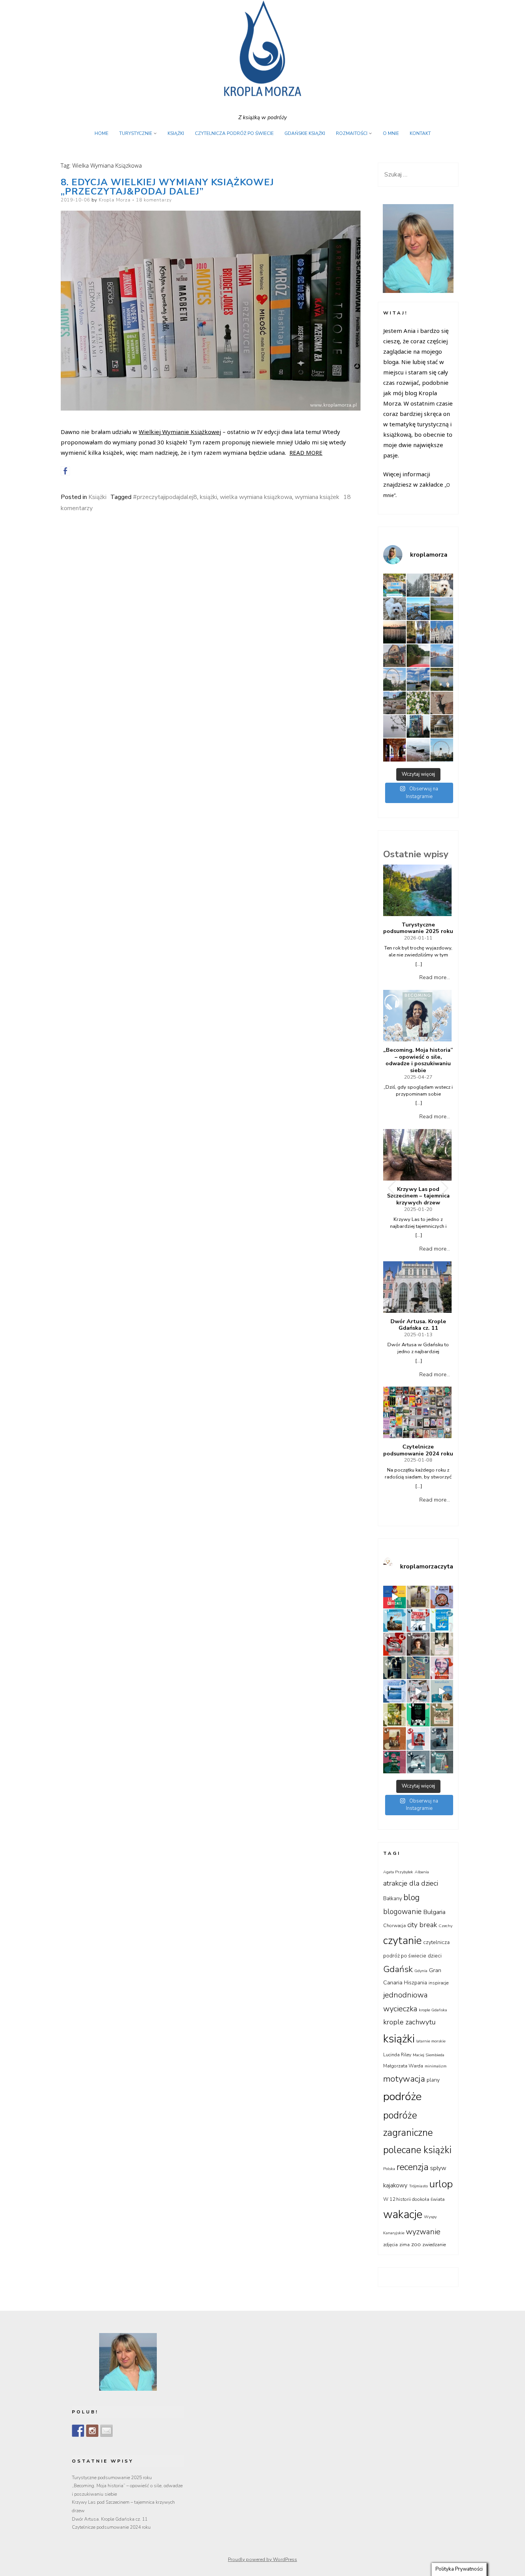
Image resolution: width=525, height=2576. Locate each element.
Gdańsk (398, 1969)
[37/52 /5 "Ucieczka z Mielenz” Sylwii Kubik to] (442, 1715)
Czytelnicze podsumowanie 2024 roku (418, 1450)
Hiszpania (415, 1983)
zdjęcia (390, 2245)
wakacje (403, 2214)
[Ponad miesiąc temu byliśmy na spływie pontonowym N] (418, 656)
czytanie (402, 1941)
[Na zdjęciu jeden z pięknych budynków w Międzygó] (395, 656)
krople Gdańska (433, 2010)
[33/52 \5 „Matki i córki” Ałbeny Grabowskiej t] (395, 1762)
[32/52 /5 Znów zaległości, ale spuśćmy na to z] (418, 1762)
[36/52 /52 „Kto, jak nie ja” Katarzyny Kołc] (395, 1739)
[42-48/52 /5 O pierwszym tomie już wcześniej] (418, 1691)
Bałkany (393, 1898)
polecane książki (417, 2150)
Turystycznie (136, 133)
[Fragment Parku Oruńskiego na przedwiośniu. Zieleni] (442, 726)
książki (209, 497)
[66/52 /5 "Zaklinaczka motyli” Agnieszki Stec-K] (395, 1621)
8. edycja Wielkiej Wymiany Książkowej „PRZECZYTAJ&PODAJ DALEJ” (167, 187)
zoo (416, 2244)
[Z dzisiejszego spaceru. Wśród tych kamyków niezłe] (395, 703)
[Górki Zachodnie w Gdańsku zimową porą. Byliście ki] (418, 750)
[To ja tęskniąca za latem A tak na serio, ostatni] (418, 609)
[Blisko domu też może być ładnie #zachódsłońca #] (395, 632)
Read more (306, 452)
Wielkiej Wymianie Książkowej (180, 432)
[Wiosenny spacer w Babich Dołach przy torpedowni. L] (395, 726)
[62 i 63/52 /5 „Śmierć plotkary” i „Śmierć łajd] (442, 1621)
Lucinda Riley (397, 2055)
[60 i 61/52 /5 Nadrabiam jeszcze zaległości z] (395, 1644)
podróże (402, 2096)
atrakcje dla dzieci (411, 1883)
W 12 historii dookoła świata (414, 2199)
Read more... (435, 977)
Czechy (445, 1926)
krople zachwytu (410, 2022)
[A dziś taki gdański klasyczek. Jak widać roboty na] (442, 656)
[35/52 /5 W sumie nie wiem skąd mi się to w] (418, 1739)
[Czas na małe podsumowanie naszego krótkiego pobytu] (395, 585)
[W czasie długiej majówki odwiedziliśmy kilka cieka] (442, 703)
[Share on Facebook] (65, 471)
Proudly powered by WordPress (262, 2559)
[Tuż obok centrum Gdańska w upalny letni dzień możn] (418, 679)
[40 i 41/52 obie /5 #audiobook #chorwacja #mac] (442, 1691)
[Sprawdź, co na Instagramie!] (92, 2431)
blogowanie (402, 1912)
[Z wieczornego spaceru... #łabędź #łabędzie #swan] (442, 679)
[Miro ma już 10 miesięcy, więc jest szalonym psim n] (395, 609)
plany (433, 2080)
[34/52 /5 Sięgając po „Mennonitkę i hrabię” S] (442, 1739)
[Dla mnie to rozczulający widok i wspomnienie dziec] (418, 703)
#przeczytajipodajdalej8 (165, 497)
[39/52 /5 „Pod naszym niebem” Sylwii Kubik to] (395, 1715)
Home (101, 133)
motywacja (404, 2079)
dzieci (435, 1956)
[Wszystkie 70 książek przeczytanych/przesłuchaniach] (395, 1597)
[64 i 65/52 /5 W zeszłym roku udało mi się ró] (418, 1621)
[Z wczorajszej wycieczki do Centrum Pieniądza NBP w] (395, 750)
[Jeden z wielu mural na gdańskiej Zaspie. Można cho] (418, 726)
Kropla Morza (115, 200)
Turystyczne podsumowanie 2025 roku (418, 928)
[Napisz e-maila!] (106, 2431)
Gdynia (421, 1971)
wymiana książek (317, 497)
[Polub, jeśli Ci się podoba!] (78, 2431)
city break (422, 1925)
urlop (441, 2184)
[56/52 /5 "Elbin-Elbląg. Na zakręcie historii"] (442, 1644)
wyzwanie (423, 2232)
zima (405, 2245)
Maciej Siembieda (429, 2055)
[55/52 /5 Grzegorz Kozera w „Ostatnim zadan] (395, 1668)
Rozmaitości (352, 133)
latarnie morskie (431, 2041)
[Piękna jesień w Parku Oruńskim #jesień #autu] (418, 632)
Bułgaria (434, 1912)
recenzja (413, 2167)
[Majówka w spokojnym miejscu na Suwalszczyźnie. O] (442, 609)
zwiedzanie (434, 2245)
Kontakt (420, 133)
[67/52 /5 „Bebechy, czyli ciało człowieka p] (442, 1597)
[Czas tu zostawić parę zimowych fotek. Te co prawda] (418, 585)
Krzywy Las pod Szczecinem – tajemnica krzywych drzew (418, 1196)
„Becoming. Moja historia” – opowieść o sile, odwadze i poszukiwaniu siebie (418, 1060)
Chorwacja (395, 1926)
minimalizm (436, 2066)
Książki (176, 133)
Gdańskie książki (305, 133)
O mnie (391, 133)
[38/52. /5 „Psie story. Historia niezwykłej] (418, 1715)
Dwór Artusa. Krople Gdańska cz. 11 (418, 1325)
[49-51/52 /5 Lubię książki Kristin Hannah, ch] (395, 1691)
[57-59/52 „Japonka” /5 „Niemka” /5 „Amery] (418, 1644)
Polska (389, 2169)
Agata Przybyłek (398, 1872)
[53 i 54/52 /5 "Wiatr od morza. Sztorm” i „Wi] (418, 1668)
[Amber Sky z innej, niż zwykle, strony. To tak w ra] (395, 679)
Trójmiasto (418, 2186)
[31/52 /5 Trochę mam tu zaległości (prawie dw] (442, 1762)
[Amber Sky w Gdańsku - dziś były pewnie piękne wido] (442, 750)
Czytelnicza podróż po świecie (234, 133)
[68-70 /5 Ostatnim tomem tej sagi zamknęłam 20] (418, 1597)
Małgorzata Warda (403, 2066)
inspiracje (439, 1983)
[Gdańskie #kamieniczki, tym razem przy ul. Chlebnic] (442, 632)
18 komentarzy (154, 200)
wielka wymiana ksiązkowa (256, 497)
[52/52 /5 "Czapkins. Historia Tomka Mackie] (442, 1668)
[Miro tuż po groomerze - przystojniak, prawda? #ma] (442, 585)
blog (412, 1897)
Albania (422, 1872)
